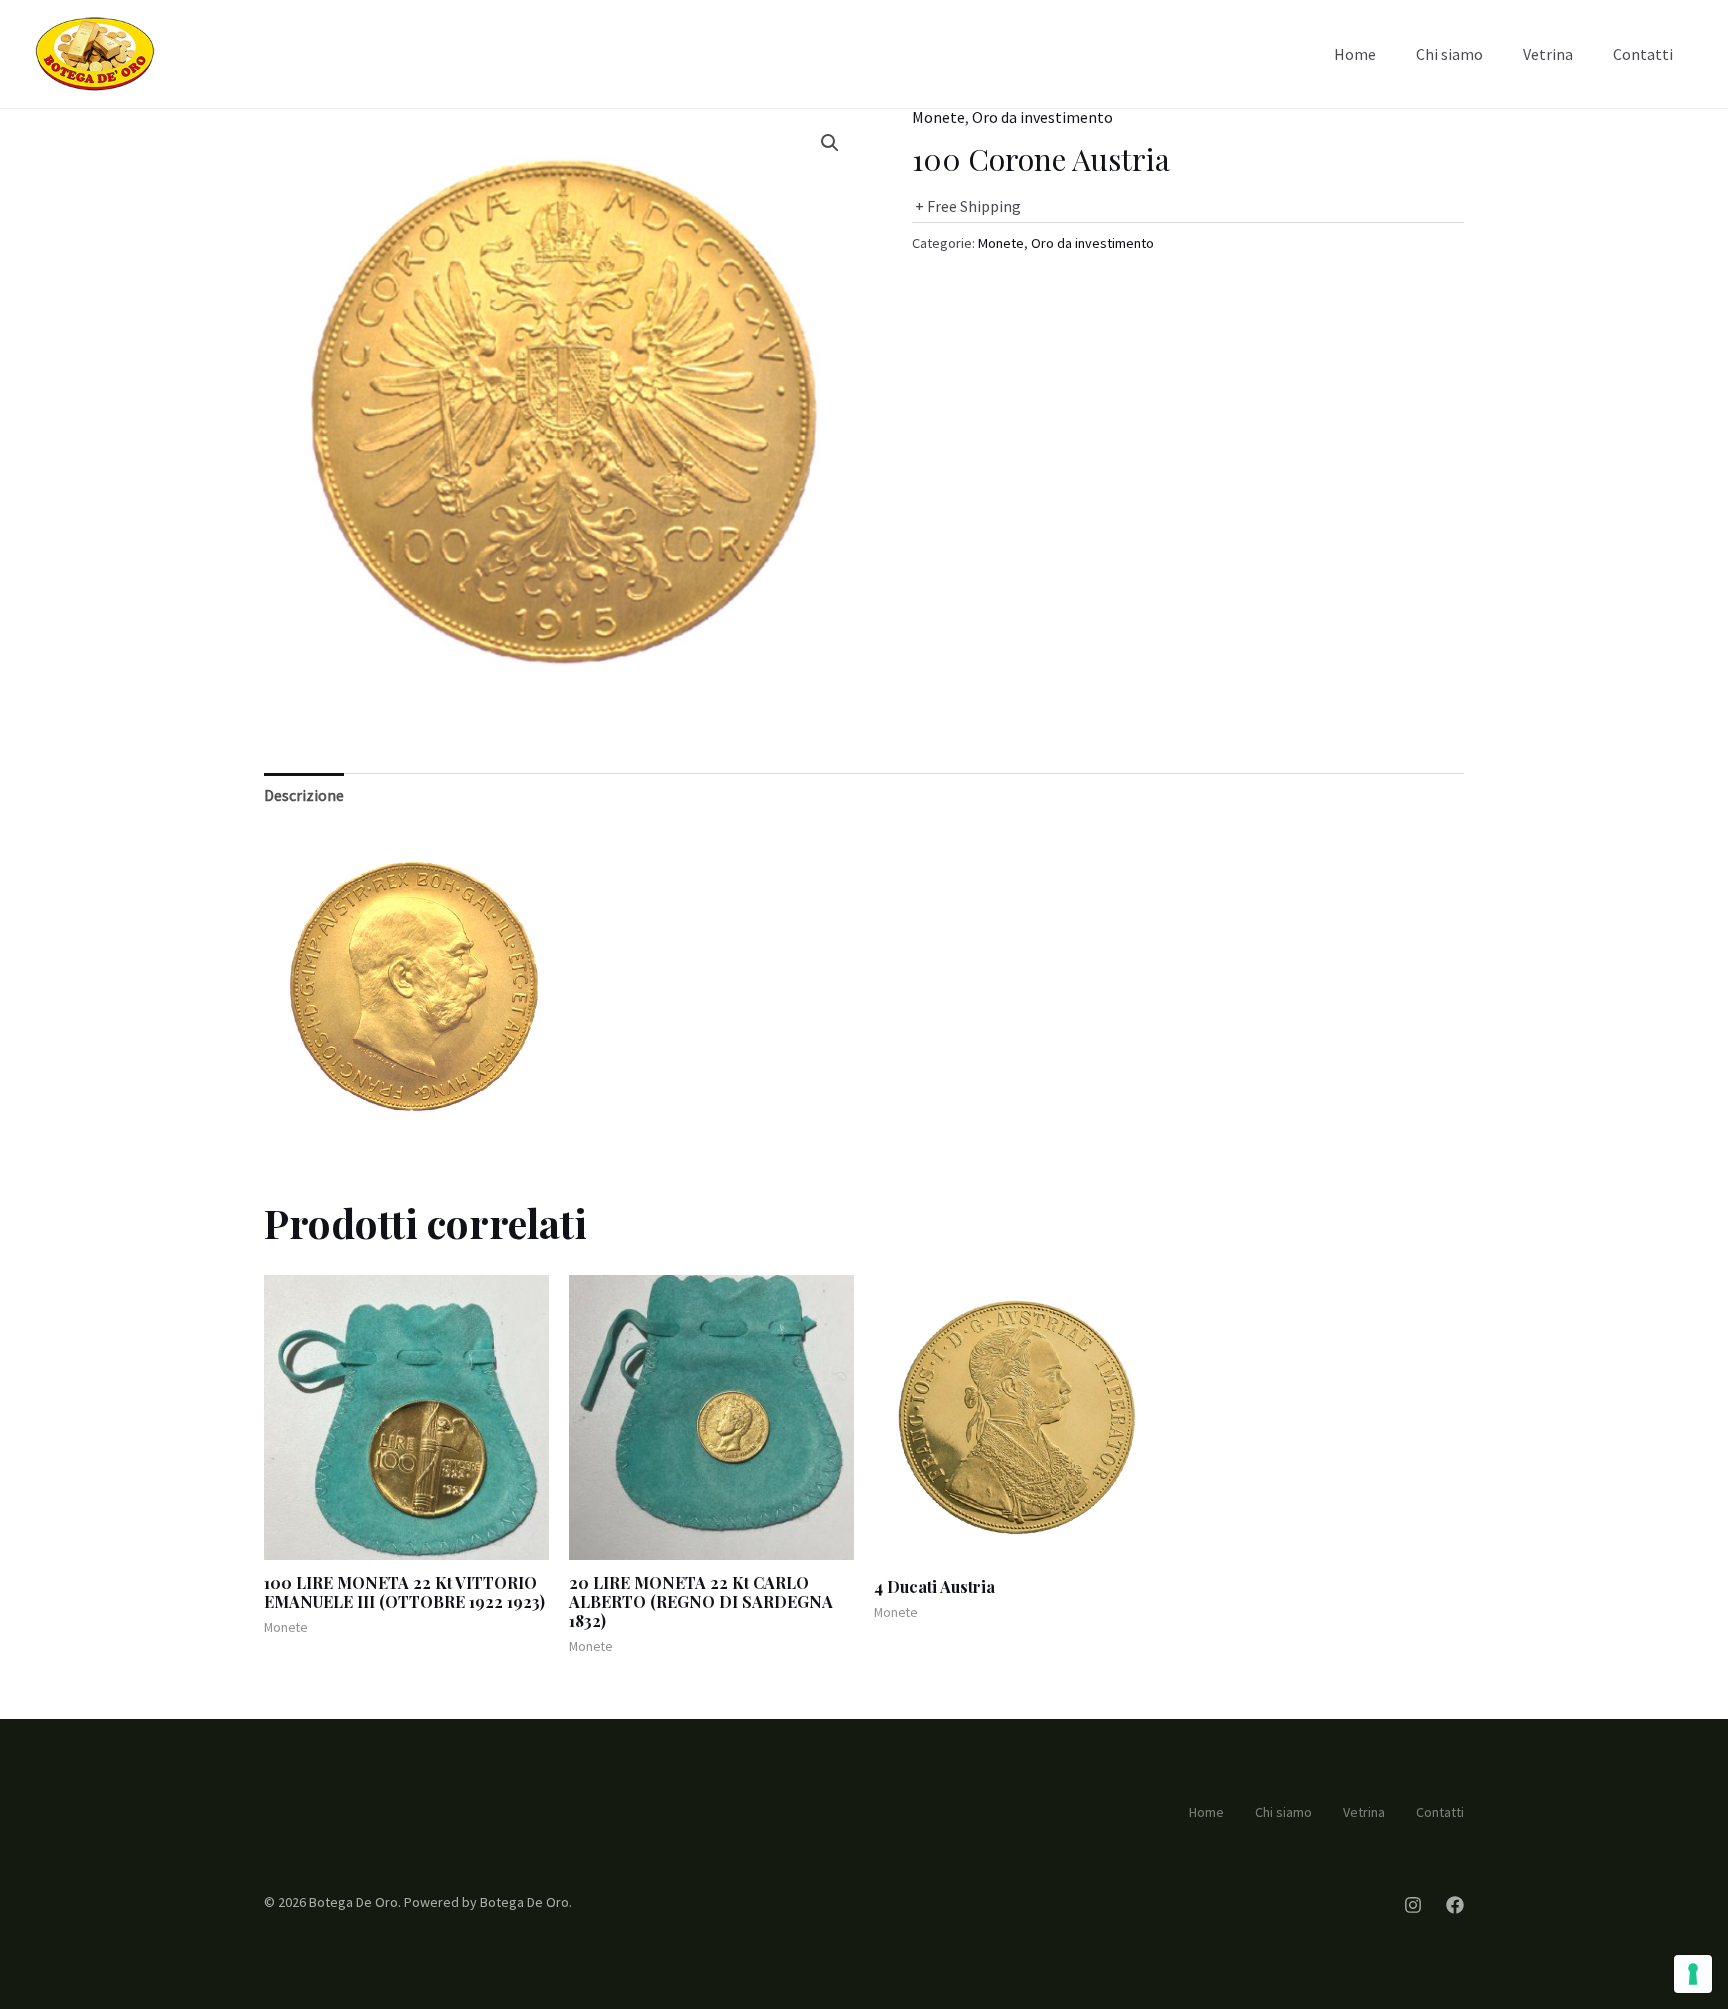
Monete (938, 117)
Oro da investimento (1042, 117)
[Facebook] (1455, 1905)
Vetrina (1548, 54)
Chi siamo (1449, 54)
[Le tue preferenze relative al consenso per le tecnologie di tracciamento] (1693, 1974)
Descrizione (304, 795)
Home (1355, 54)
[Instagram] (1413, 1905)
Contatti (1643, 54)
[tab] (304, 796)
